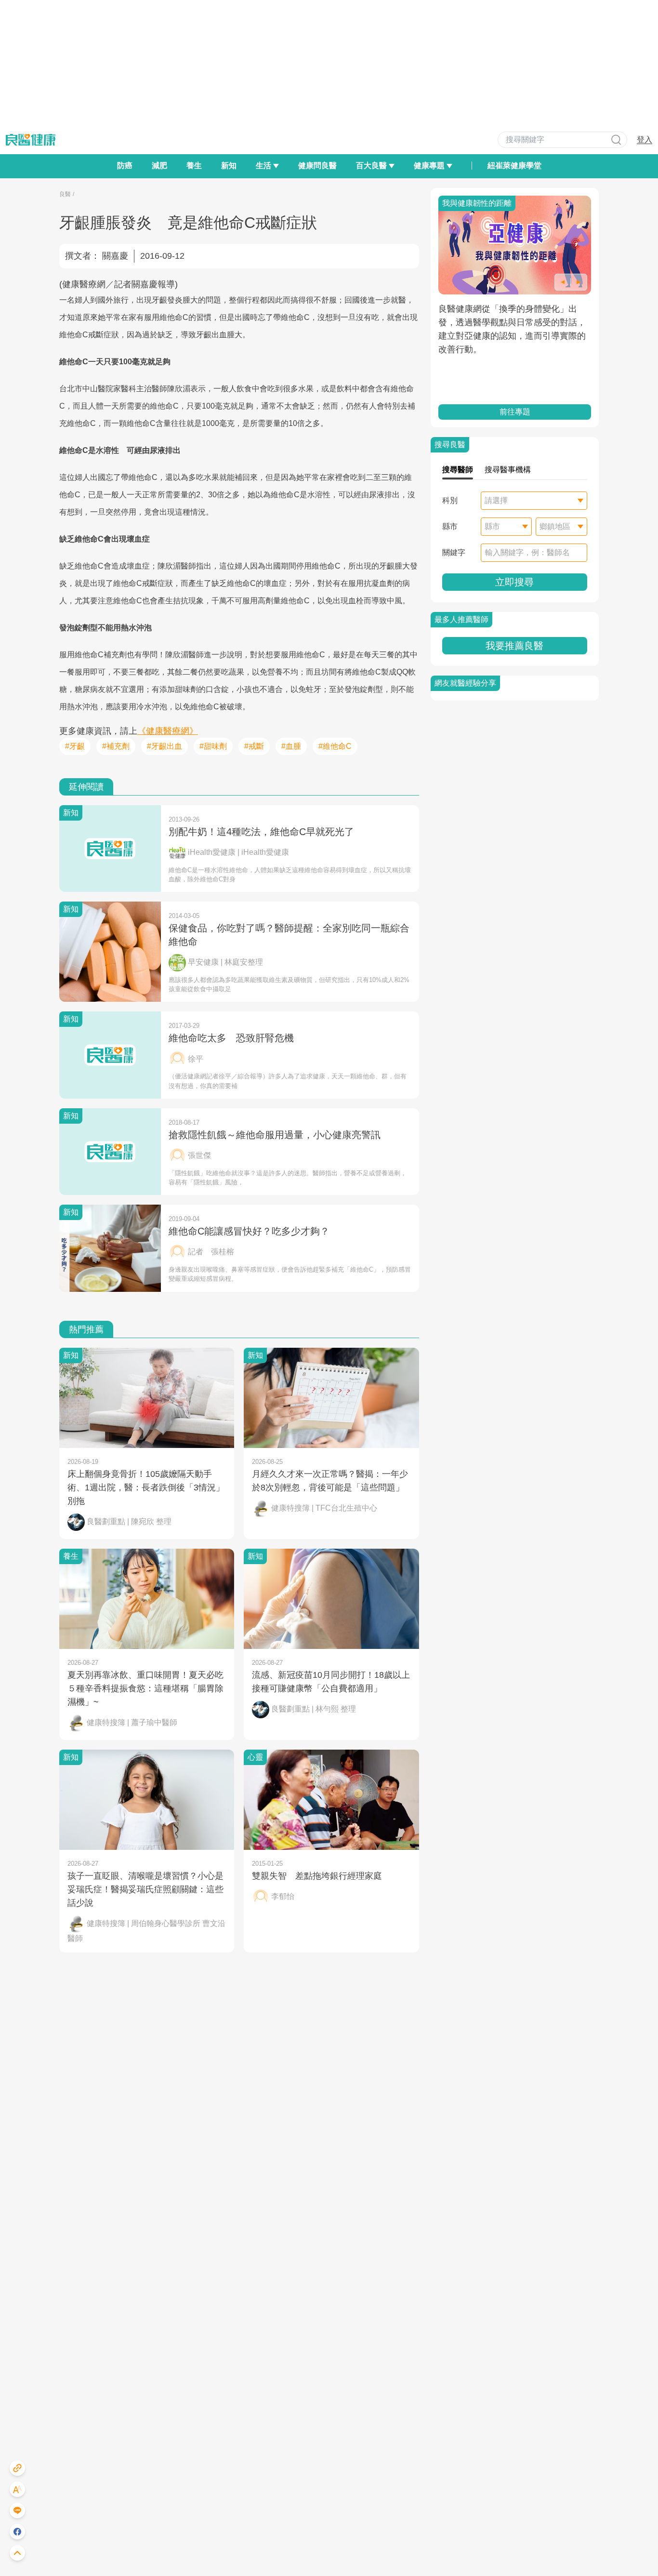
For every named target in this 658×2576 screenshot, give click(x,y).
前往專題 (514, 412)
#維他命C (335, 746)
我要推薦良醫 (514, 646)
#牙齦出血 (164, 746)
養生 (194, 166)
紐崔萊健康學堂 (514, 166)
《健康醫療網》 (168, 731)
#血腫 (291, 746)
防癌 (125, 166)
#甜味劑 (213, 746)
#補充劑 (116, 746)
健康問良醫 (317, 166)
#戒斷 (254, 746)
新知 (229, 166)
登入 (645, 139)
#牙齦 (75, 746)
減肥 (159, 166)
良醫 (65, 194)
